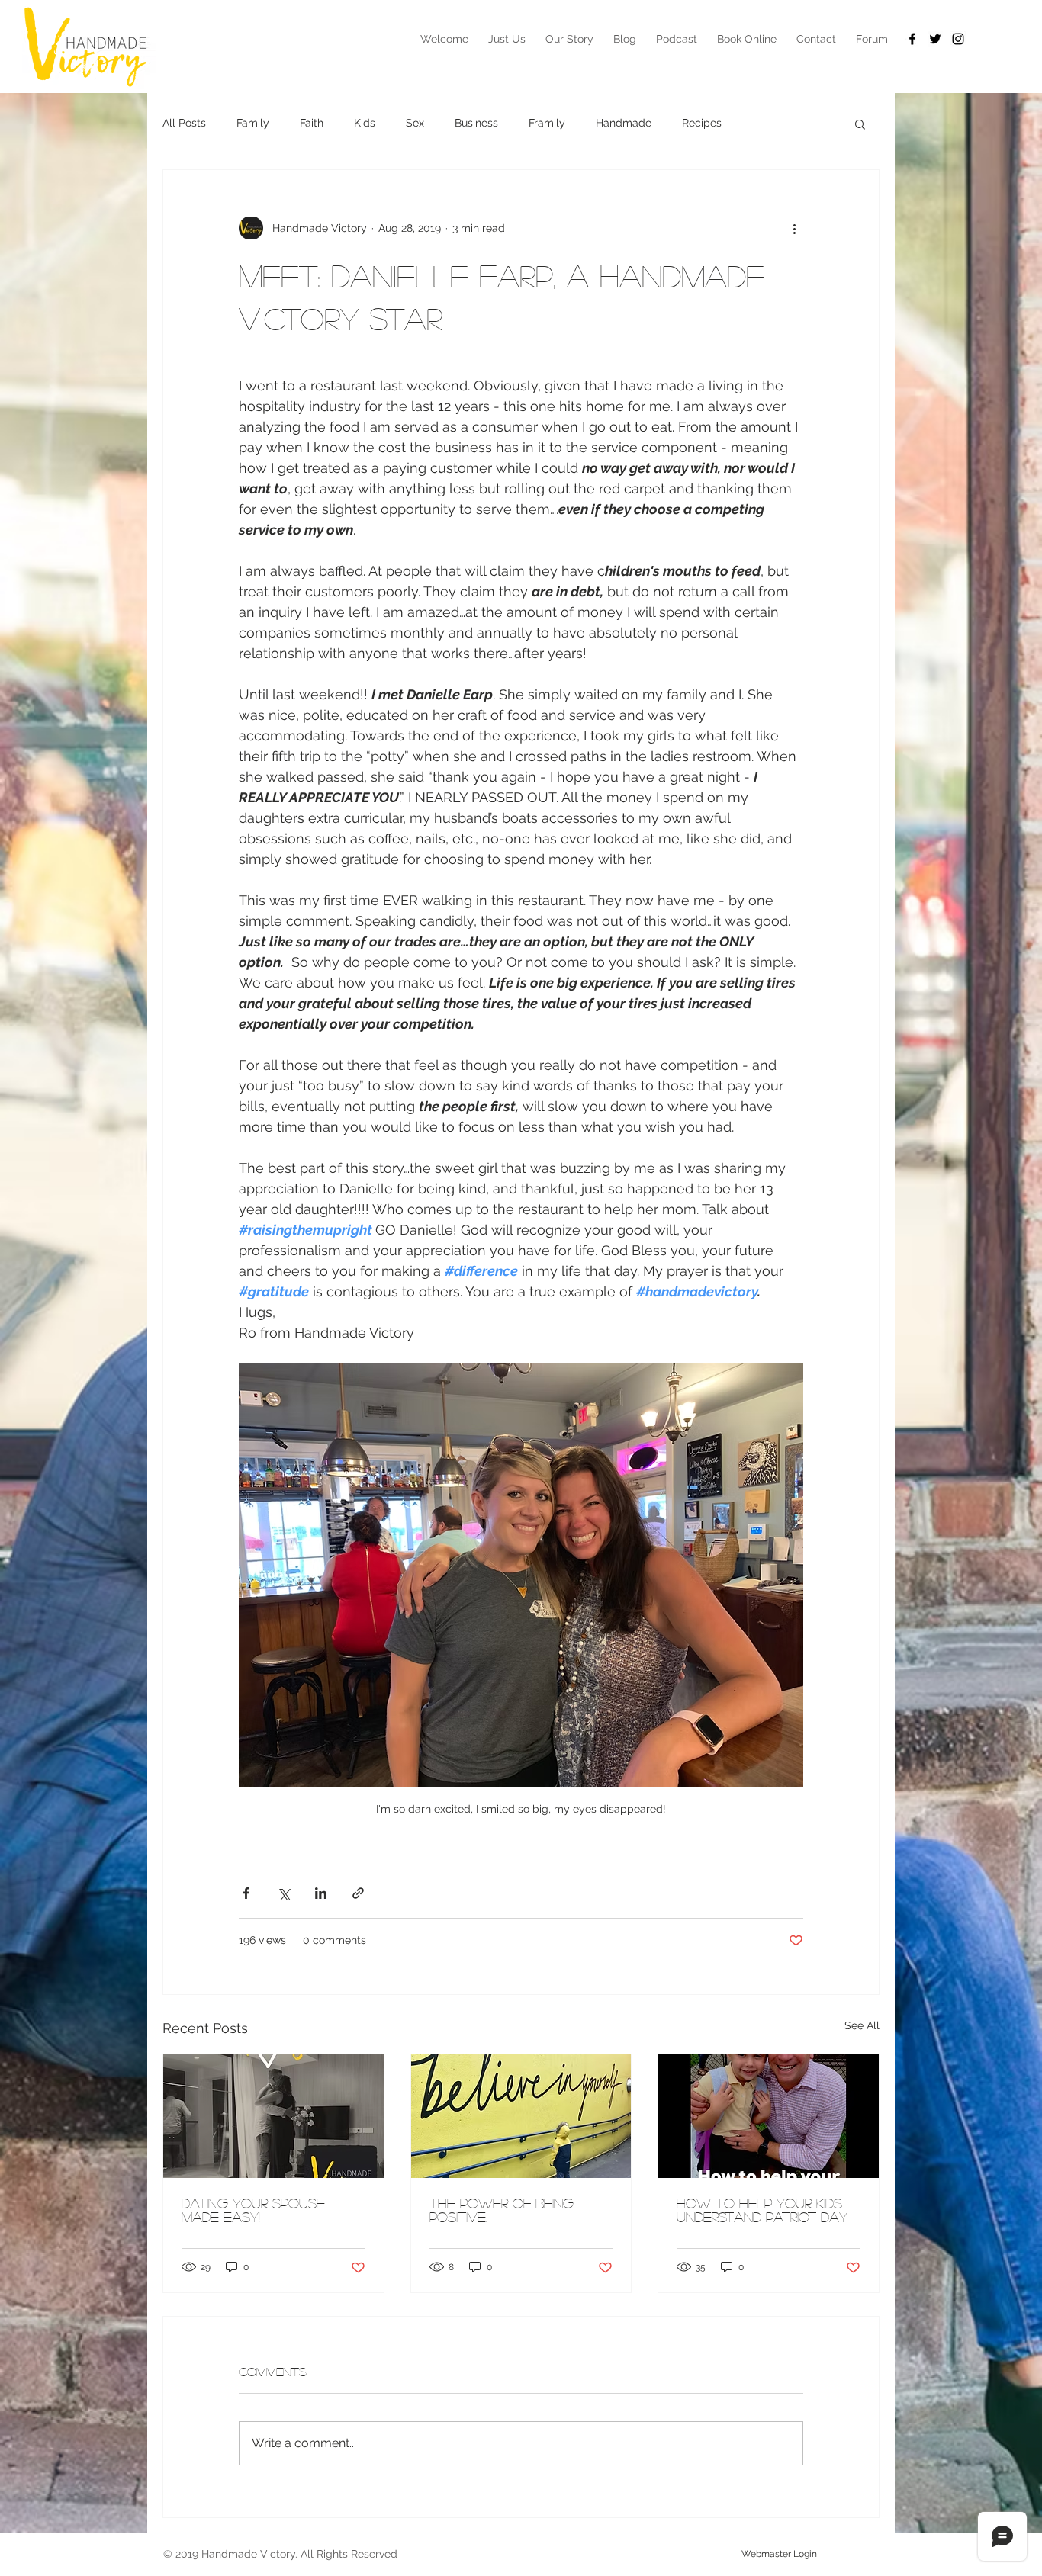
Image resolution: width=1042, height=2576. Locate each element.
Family (253, 123)
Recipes (702, 123)
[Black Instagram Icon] (958, 39)
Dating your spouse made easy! (253, 2210)
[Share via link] (358, 1893)
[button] (860, 124)
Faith (312, 123)
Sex (415, 123)
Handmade (624, 123)
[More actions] (794, 228)
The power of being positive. (502, 2210)
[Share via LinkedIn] (321, 1893)
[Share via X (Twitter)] (283, 1893)
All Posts (184, 123)
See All (862, 2025)
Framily (547, 123)
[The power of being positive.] (521, 2116)
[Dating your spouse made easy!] (273, 2116)
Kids (365, 123)
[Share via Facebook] (246, 1893)
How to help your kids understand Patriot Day (762, 2210)
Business (476, 123)
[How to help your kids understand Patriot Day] (769, 2116)
